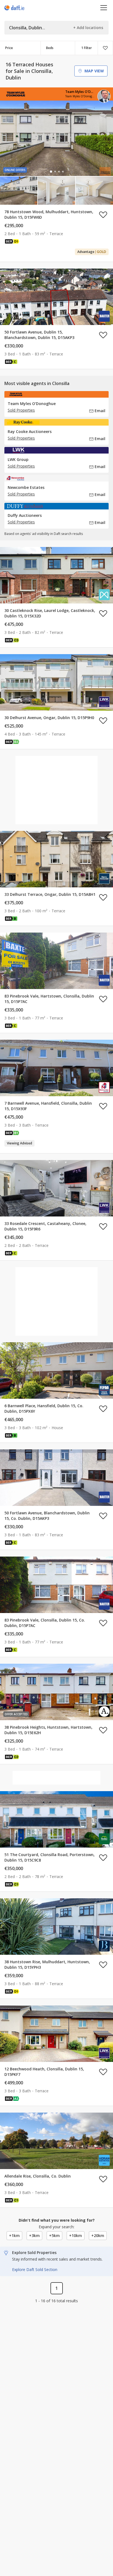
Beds (50, 48)
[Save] (105, 48)
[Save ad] (103, 215)
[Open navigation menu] (104, 8)
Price (9, 48)
